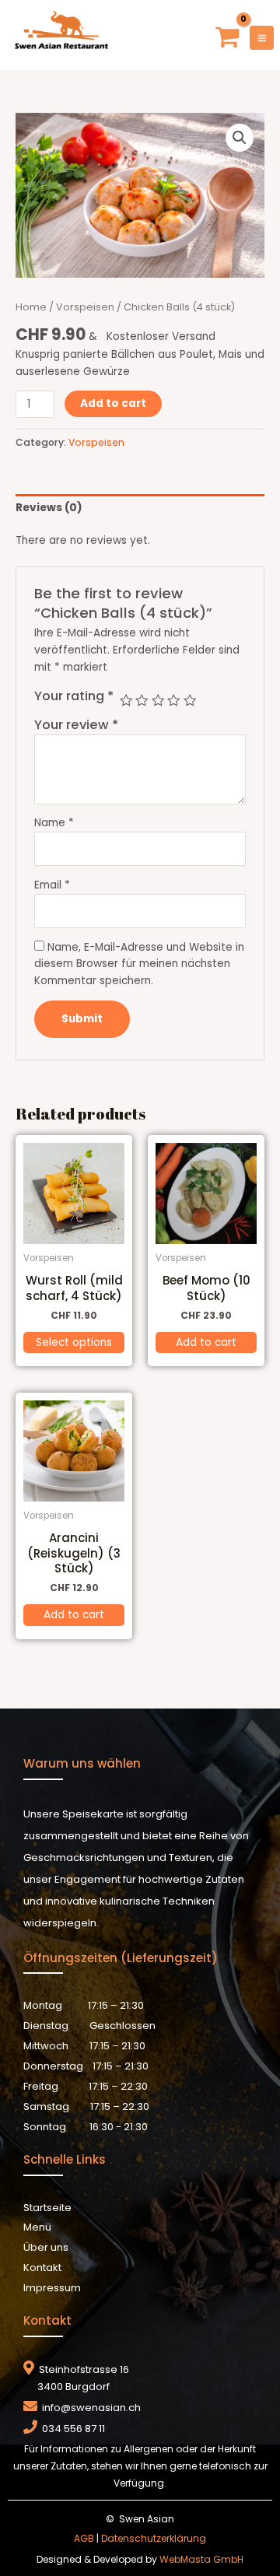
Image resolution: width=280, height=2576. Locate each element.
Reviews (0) (49, 508)
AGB (84, 2538)
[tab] (140, 508)
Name (54, 823)
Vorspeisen (85, 307)
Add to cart (113, 403)
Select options (74, 1342)
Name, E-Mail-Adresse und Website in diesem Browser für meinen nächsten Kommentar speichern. (139, 964)
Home (31, 307)
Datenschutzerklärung (154, 2538)
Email (52, 885)
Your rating (74, 696)
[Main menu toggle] (262, 38)
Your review (76, 725)
